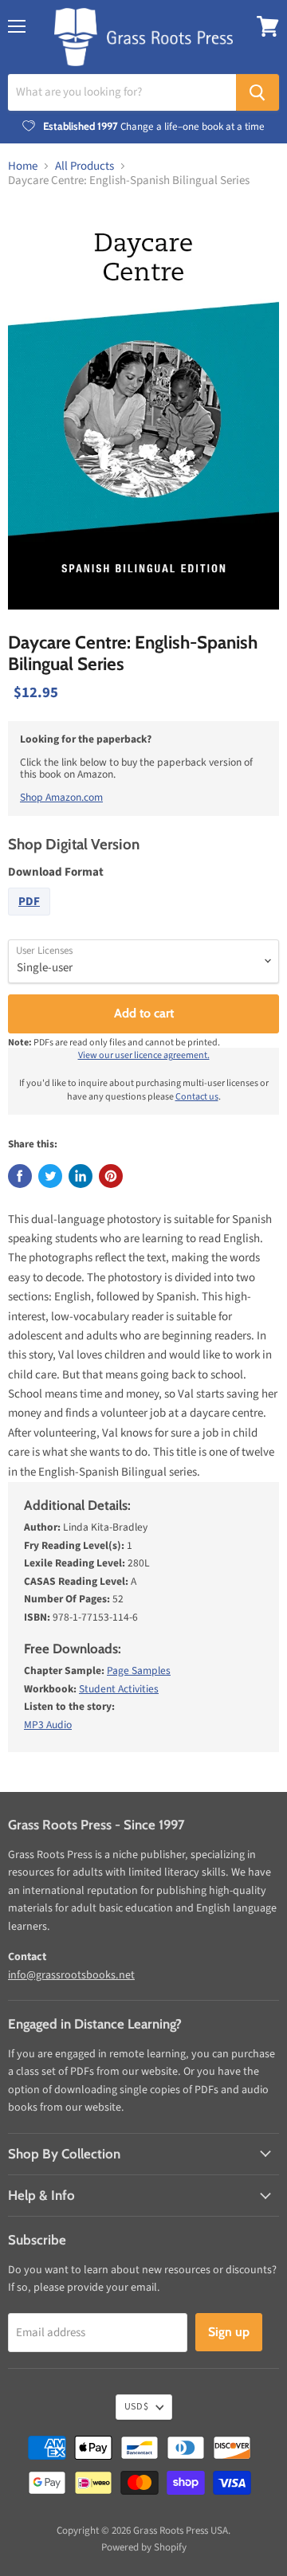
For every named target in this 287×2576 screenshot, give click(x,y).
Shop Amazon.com (61, 797)
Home (23, 166)
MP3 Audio (48, 1725)
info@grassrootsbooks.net (71, 1975)
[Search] (258, 92)
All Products (85, 166)
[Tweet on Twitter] (50, 1176)
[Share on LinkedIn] (81, 1176)
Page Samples (139, 1670)
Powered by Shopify (144, 2547)
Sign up (229, 2332)
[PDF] (31, 920)
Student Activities (119, 1689)
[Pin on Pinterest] (111, 1176)
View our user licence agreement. (144, 1055)
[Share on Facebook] (20, 1176)
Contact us (197, 1097)
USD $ (136, 2407)
